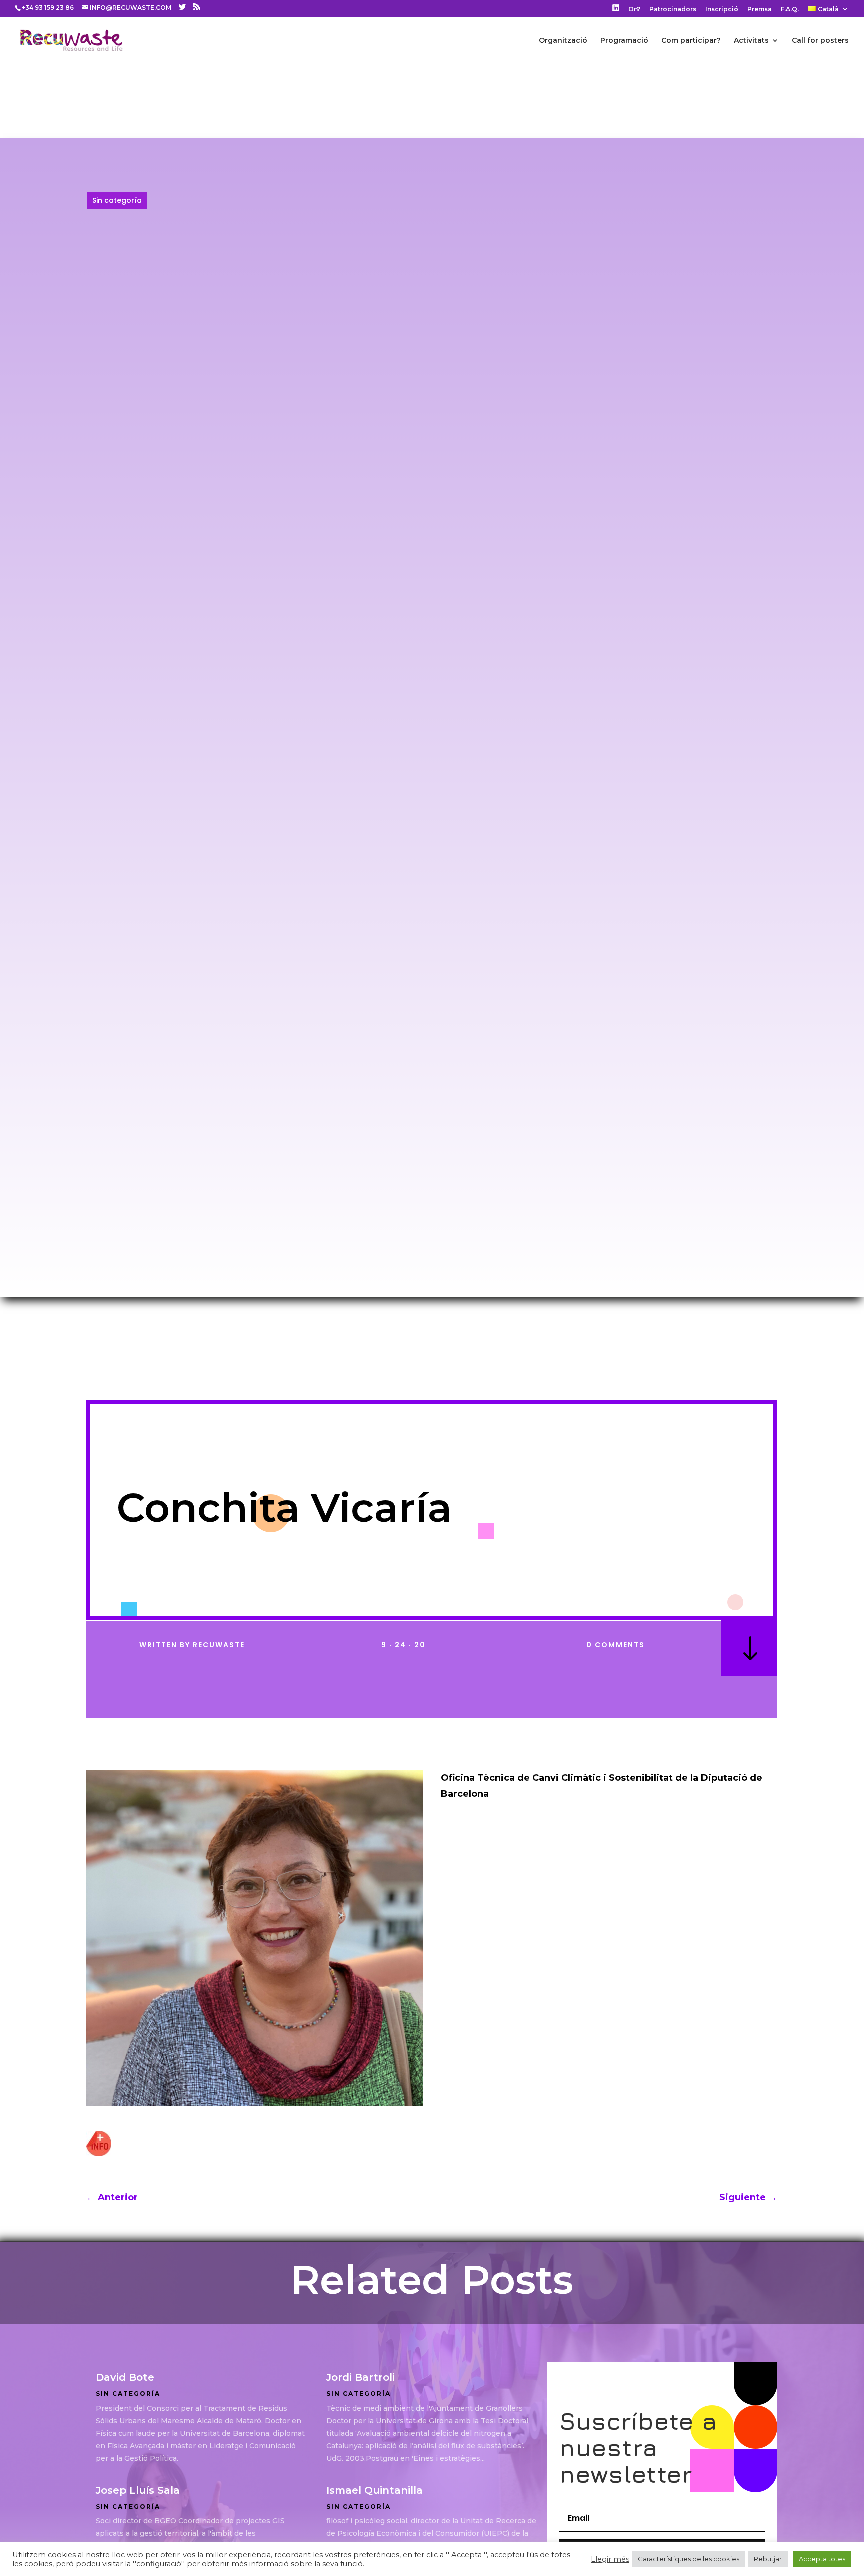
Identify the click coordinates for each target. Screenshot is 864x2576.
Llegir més (610, 2559)
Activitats (751, 41)
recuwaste (219, 1645)
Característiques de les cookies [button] (689, 2559)
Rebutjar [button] (768, 2559)
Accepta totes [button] (822, 2559)
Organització (563, 41)
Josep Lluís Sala (138, 2490)
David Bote (125, 2377)
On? (634, 10)
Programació (624, 41)
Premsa (760, 10)
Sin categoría (117, 200)
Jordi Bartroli (361, 2377)
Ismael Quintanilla (375, 2490)
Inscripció (722, 10)
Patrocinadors (673, 10)
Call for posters (820, 41)
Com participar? (691, 41)
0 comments (616, 1645)
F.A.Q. (790, 10)
